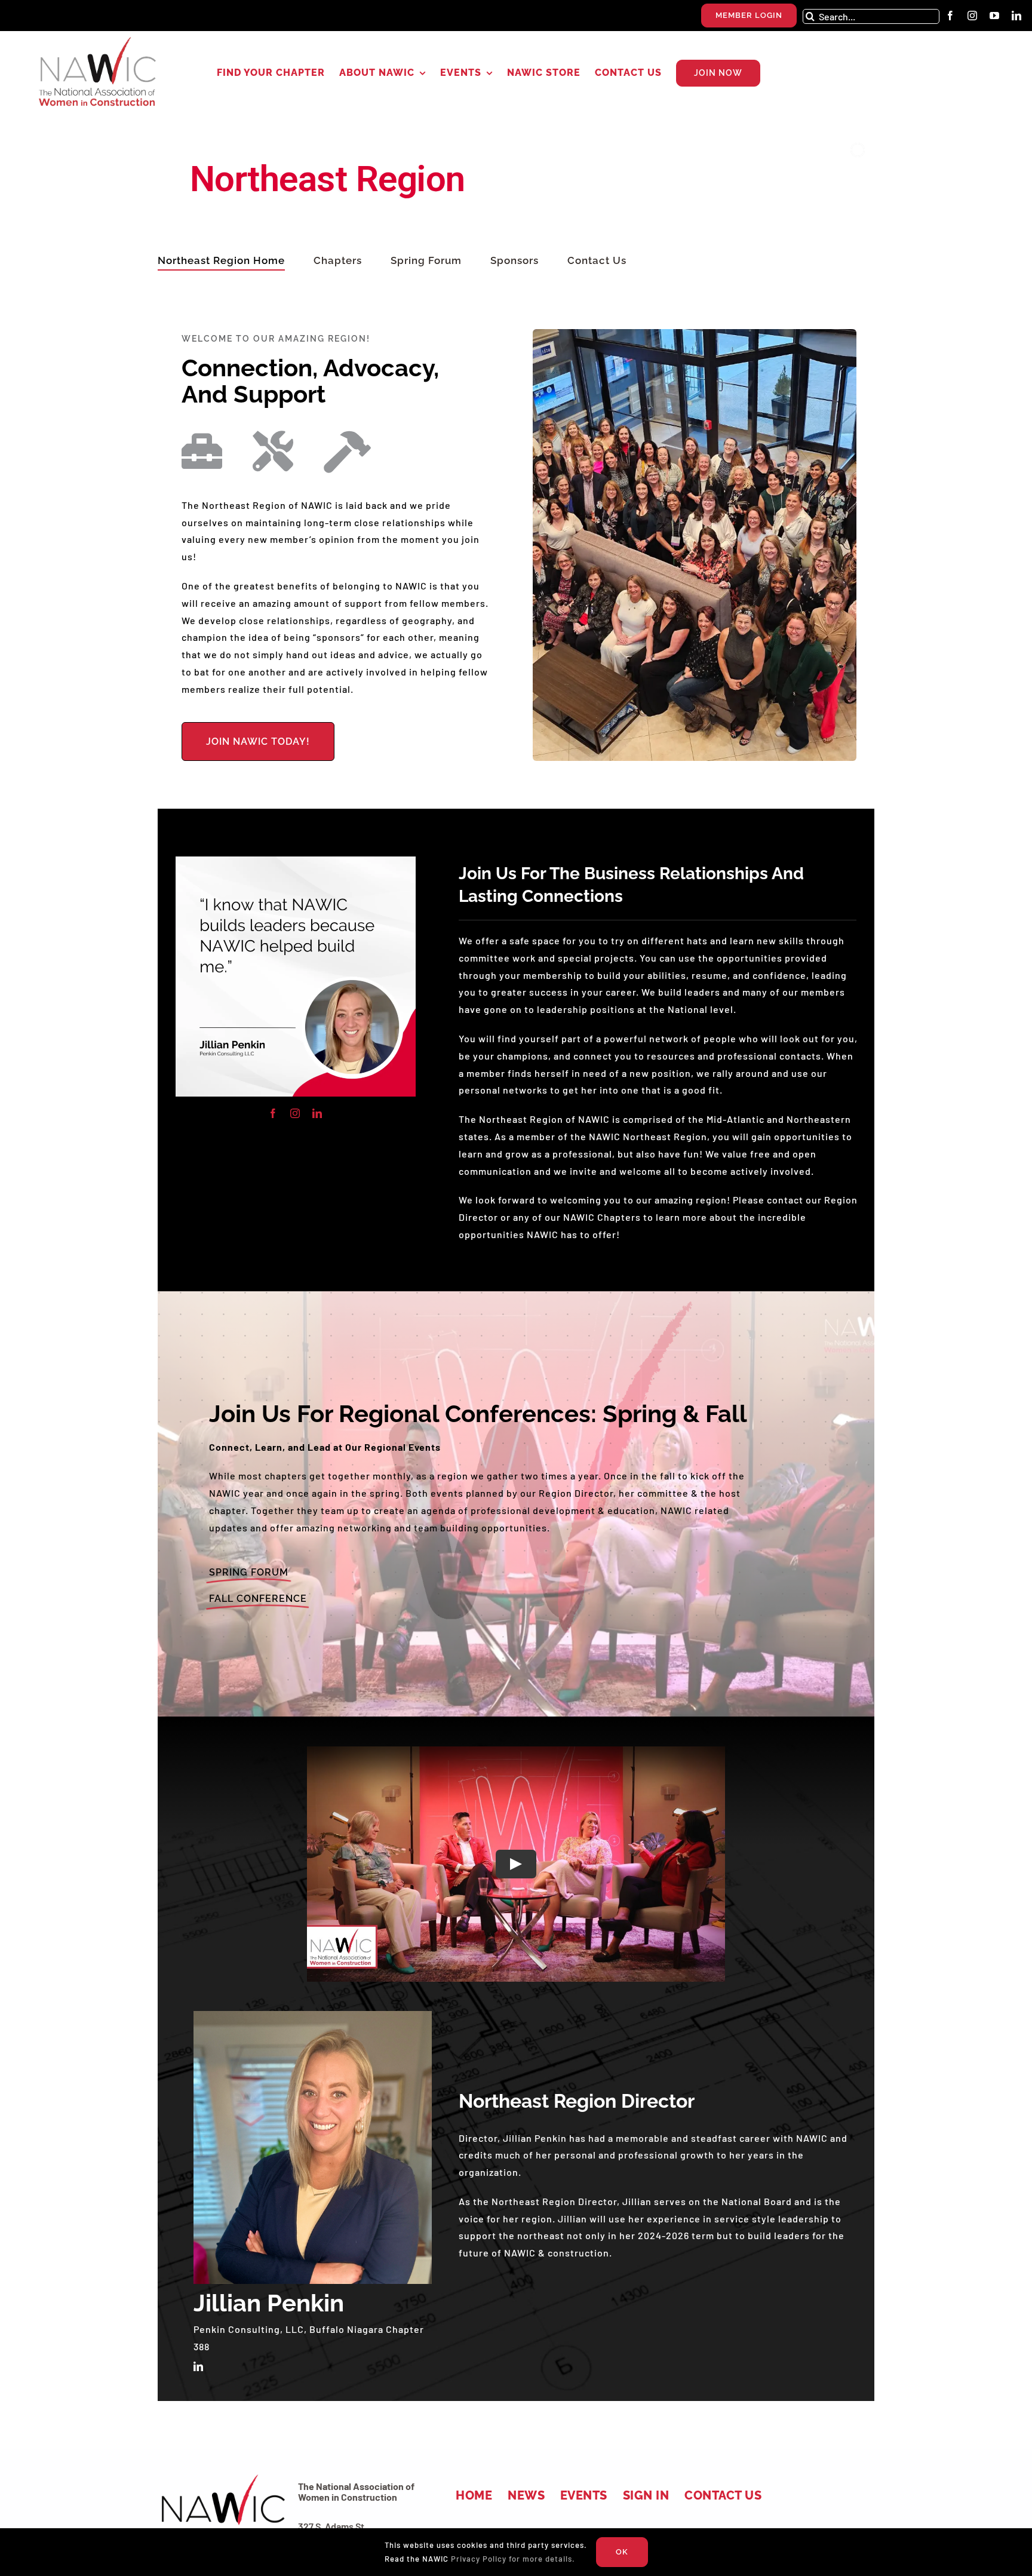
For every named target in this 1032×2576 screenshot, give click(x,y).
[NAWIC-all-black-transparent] (222, 2476)
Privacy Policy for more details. (513, 2559)
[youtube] (995, 16)
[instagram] (973, 16)
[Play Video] (516, 1864)
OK (622, 2552)
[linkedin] (1017, 16)
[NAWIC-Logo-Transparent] (99, 41)
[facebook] (950, 16)
